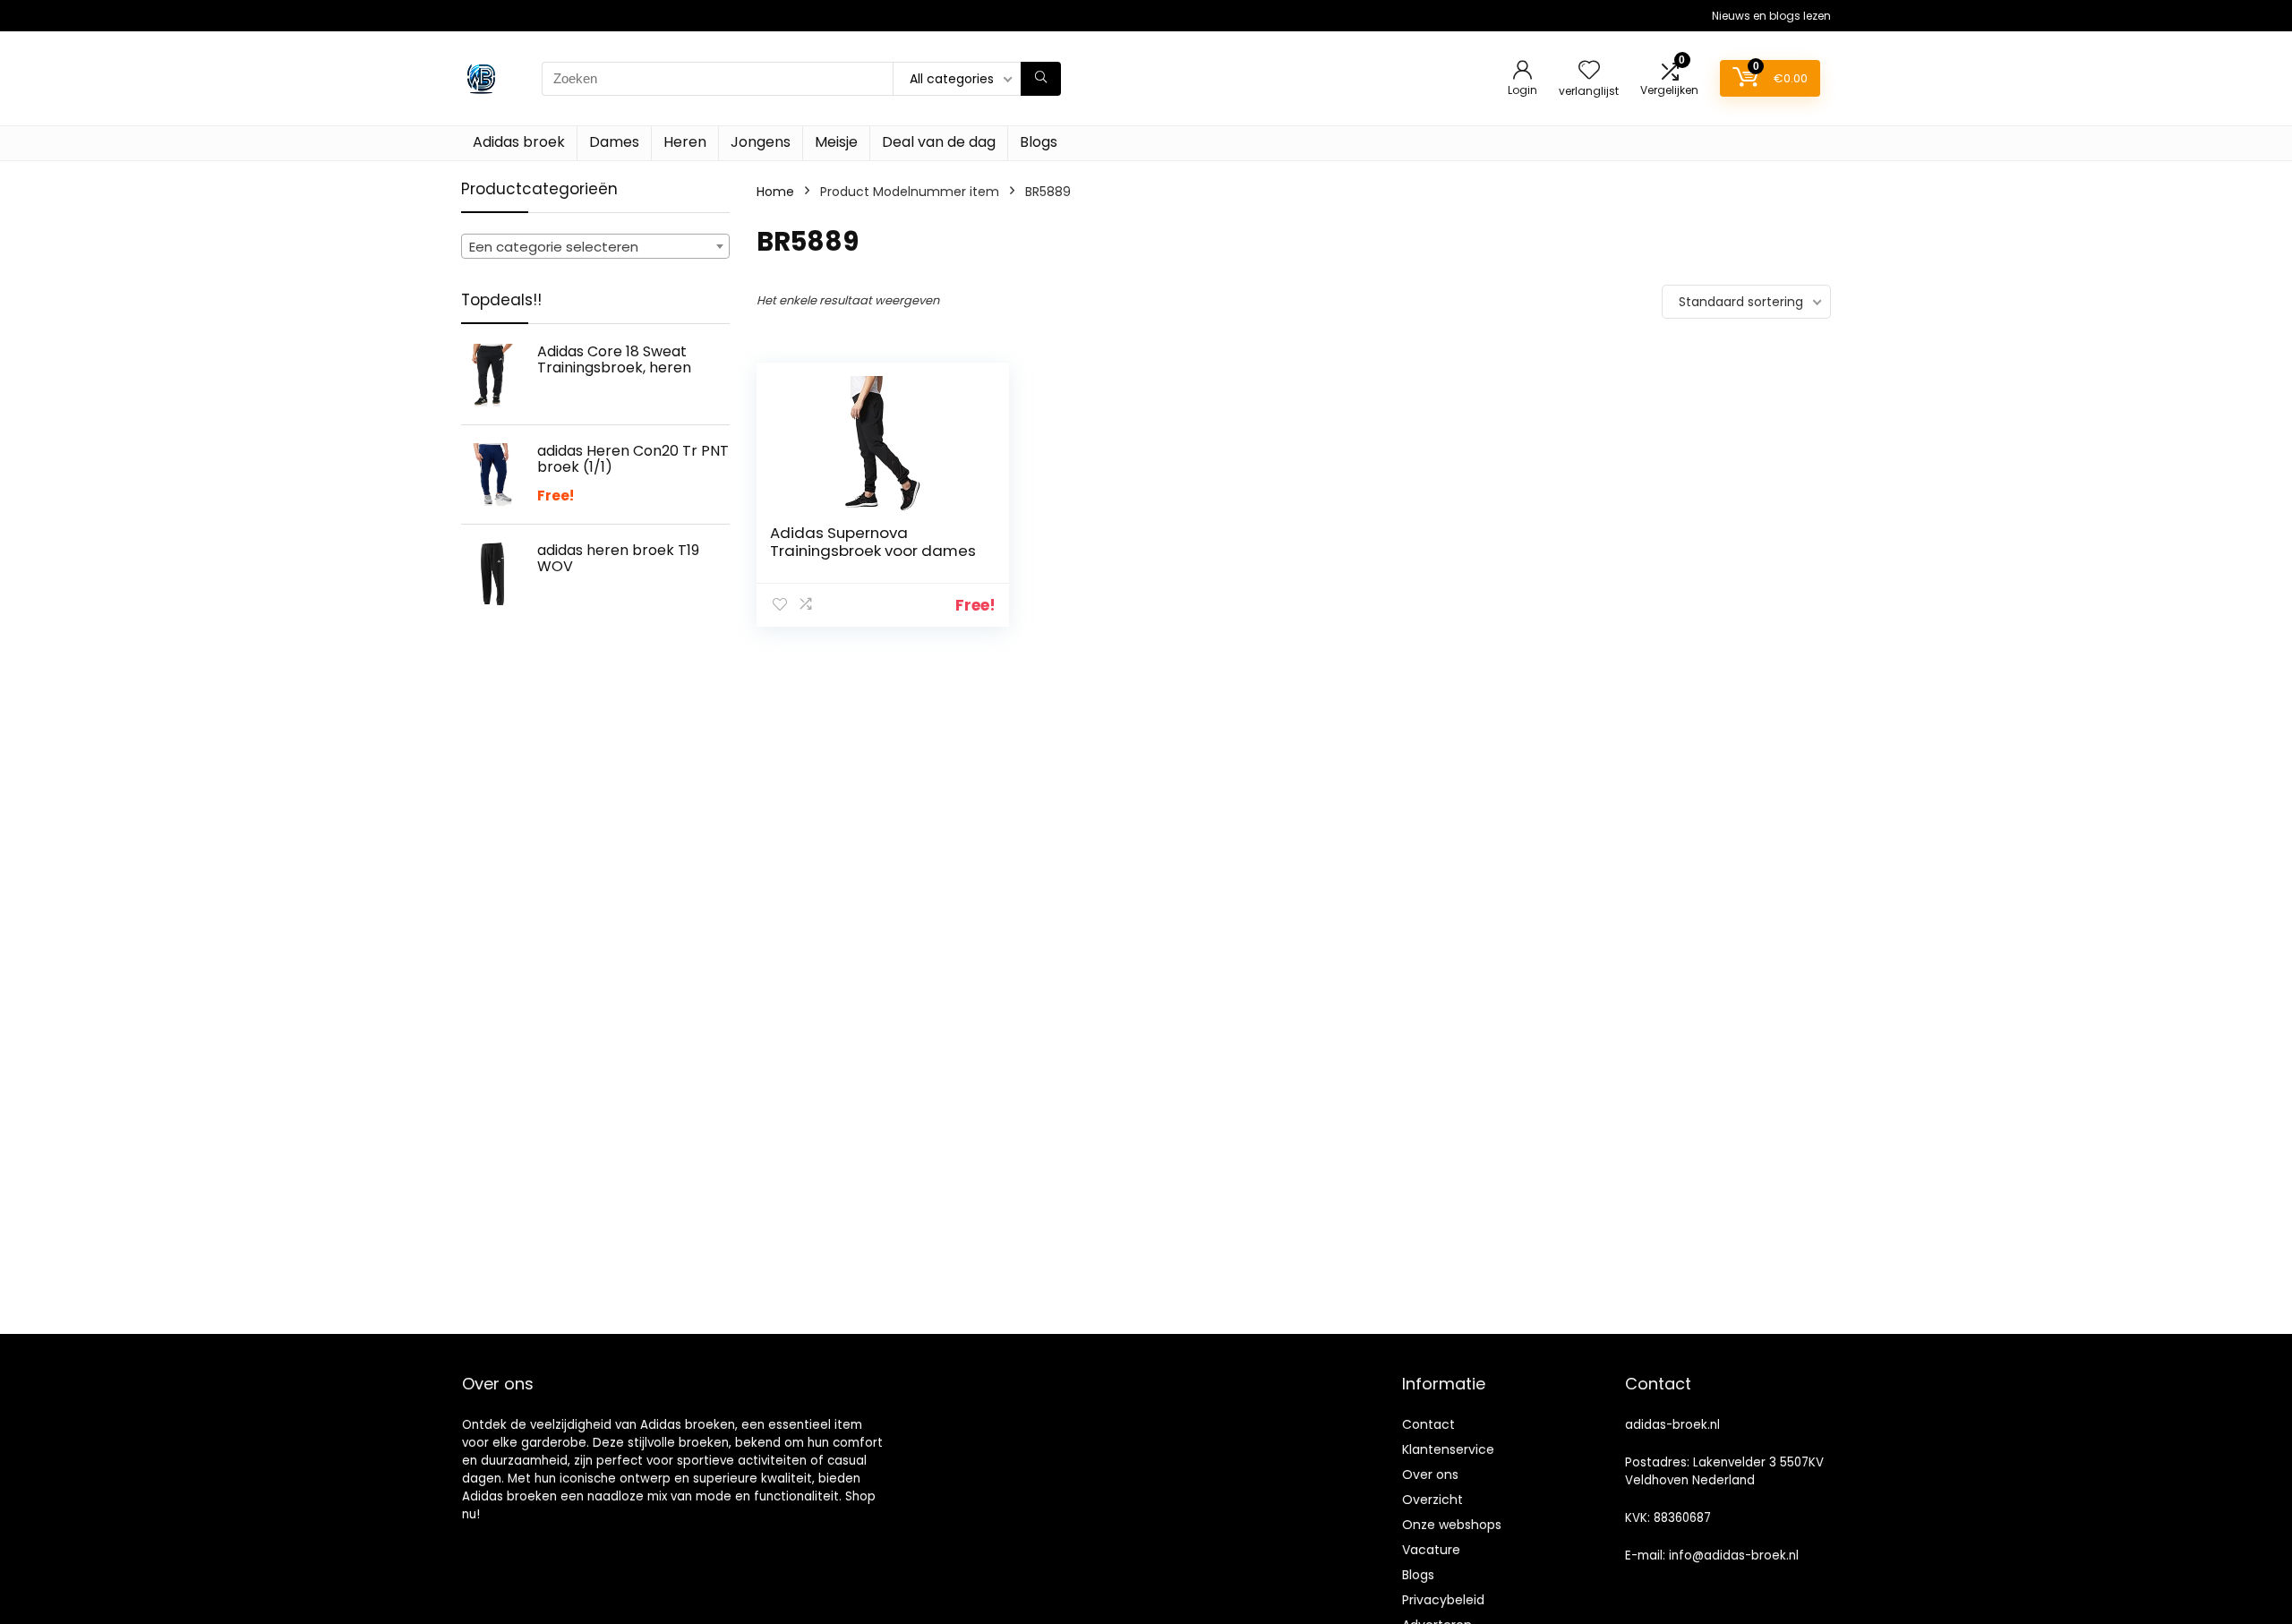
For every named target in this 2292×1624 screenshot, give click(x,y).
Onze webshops (1452, 1525)
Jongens (761, 142)
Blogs (1039, 142)
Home (775, 192)
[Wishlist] (1589, 71)
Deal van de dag (939, 142)
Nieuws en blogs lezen (1771, 16)
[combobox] (595, 246)
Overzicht (1432, 1500)
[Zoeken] (1041, 79)
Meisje (836, 142)
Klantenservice (1448, 1449)
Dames (614, 142)
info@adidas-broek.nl (1734, 1556)
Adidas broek (519, 142)
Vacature (1431, 1550)
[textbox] (595, 247)
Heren (685, 142)
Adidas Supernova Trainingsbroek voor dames (873, 542)
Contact (1428, 1424)
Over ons (1430, 1474)
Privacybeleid (1443, 1600)
